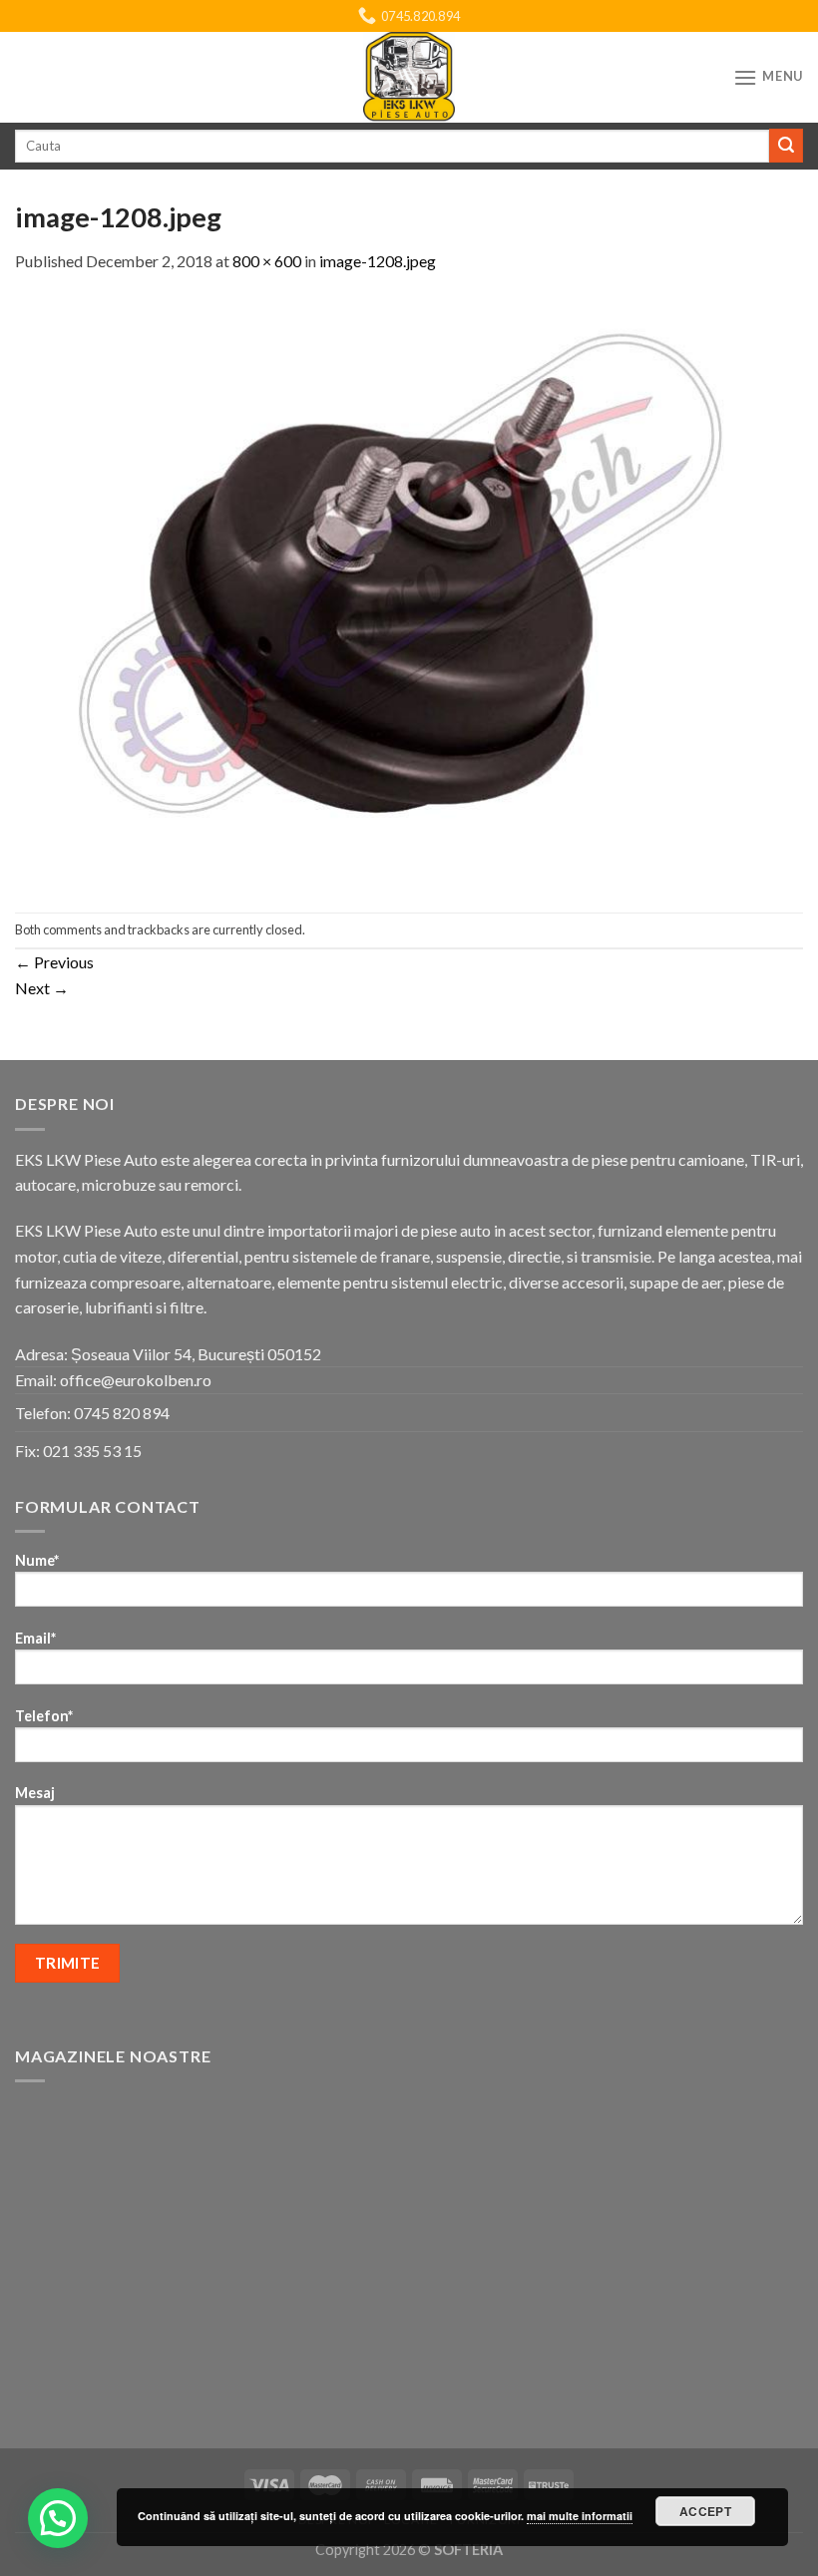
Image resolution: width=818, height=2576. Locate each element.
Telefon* (44, 1716)
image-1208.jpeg (378, 261)
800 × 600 (267, 261)
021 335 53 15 (92, 1451)
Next (42, 988)
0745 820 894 (122, 1413)
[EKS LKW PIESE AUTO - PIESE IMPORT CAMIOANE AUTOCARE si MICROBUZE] (409, 77)
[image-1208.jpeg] (409, 590)
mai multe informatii (580, 2516)
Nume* (37, 1560)
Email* (35, 1638)
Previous (54, 962)
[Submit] (786, 146)
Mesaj (35, 1793)
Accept (705, 2511)
